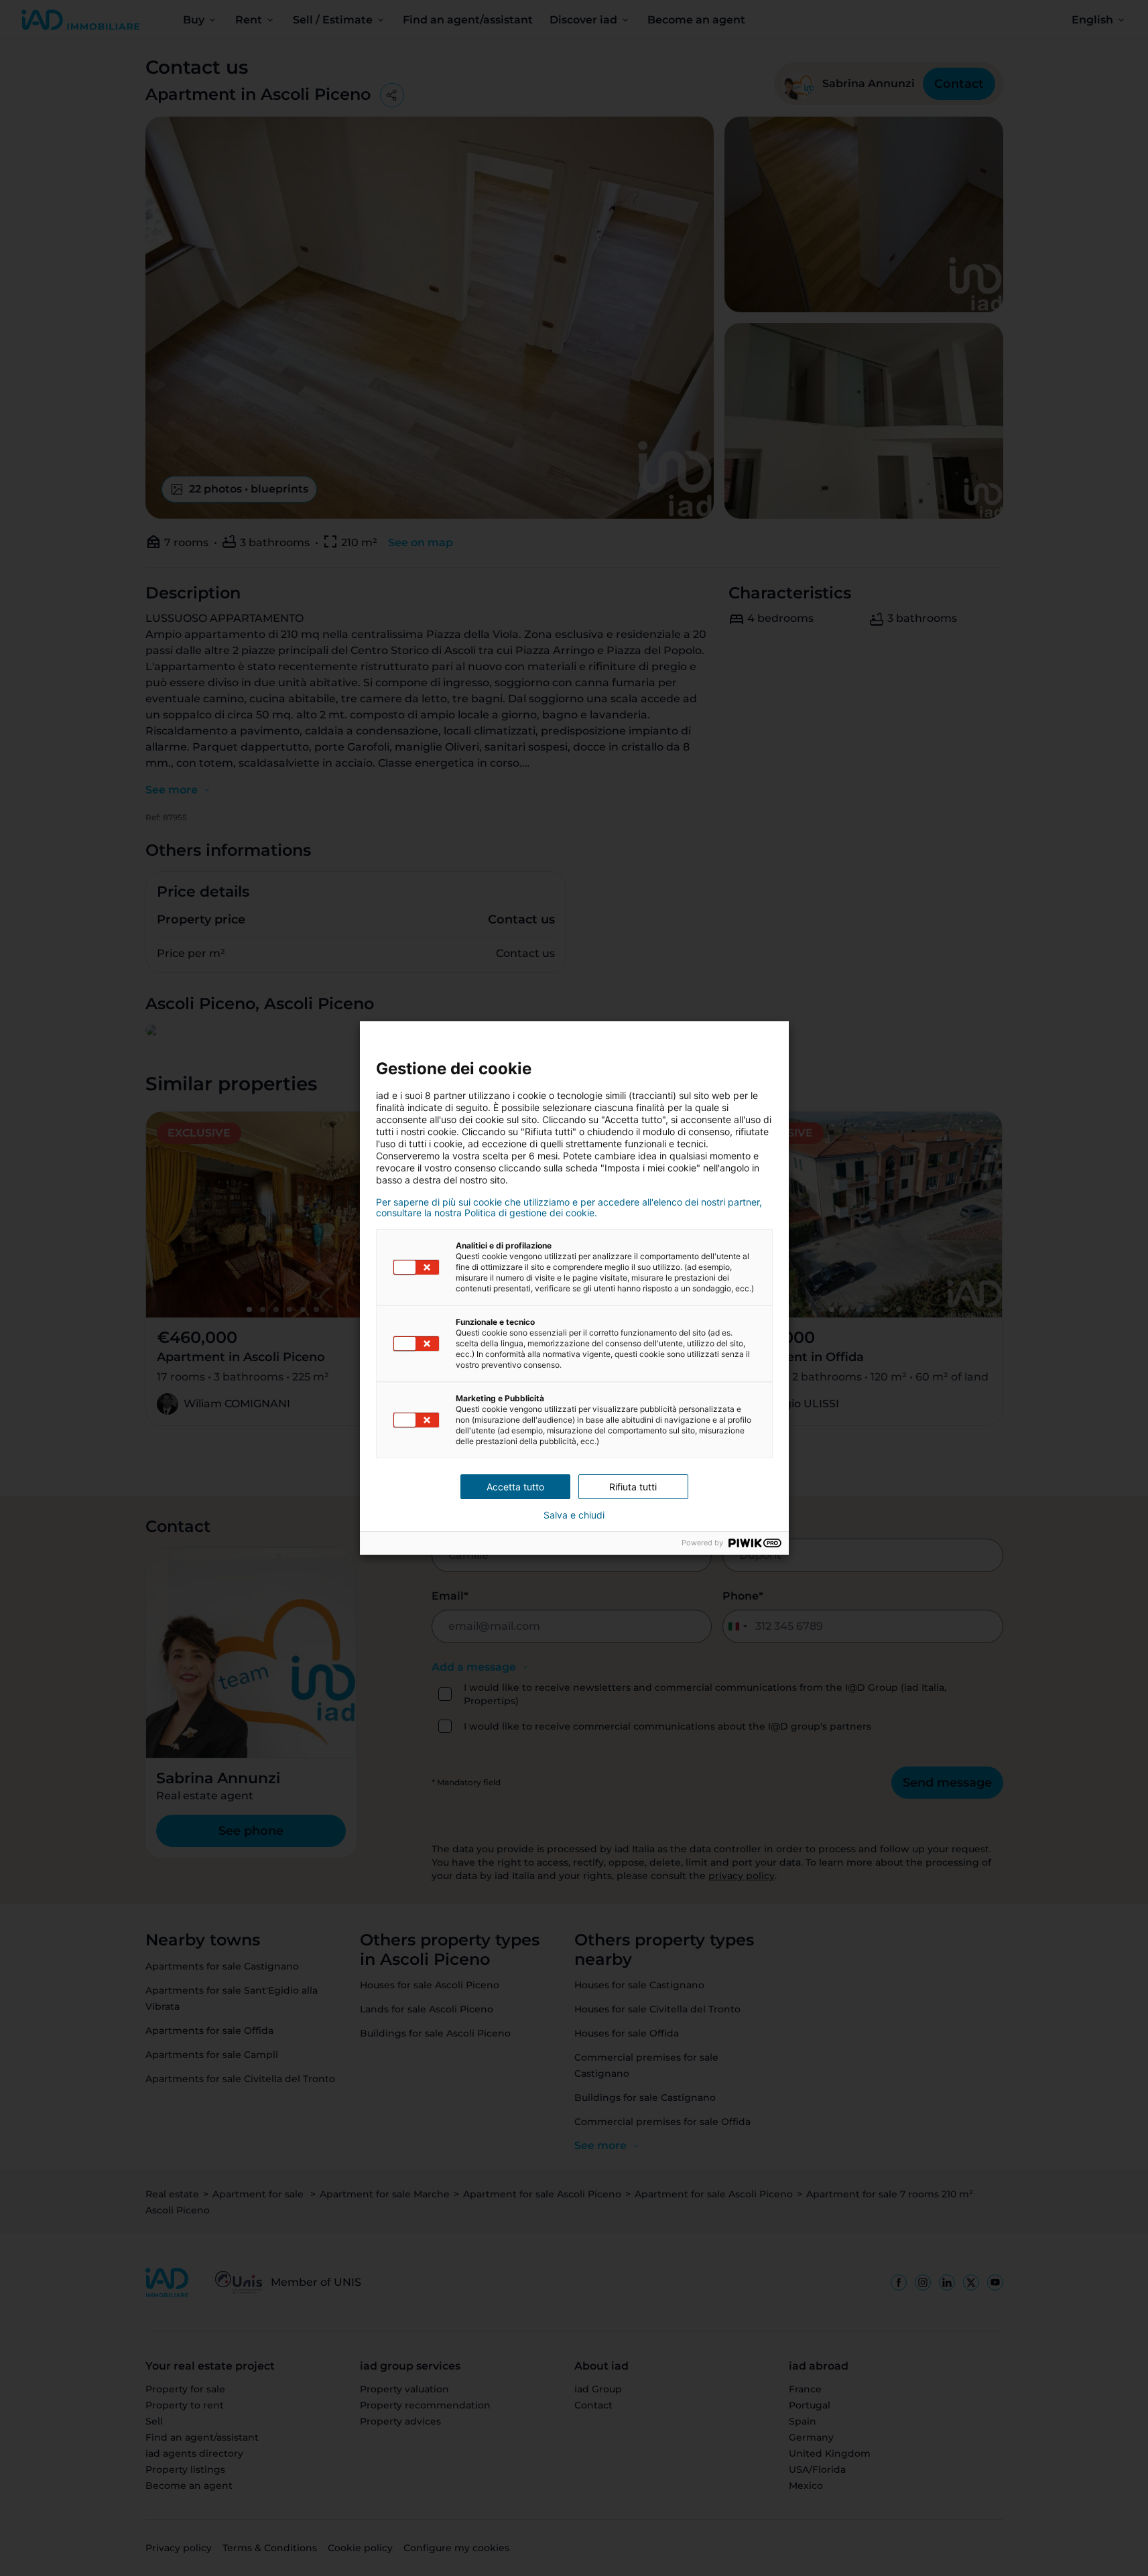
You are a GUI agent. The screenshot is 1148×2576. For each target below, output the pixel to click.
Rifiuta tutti (633, 1487)
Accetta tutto (515, 1487)
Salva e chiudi (574, 1515)
